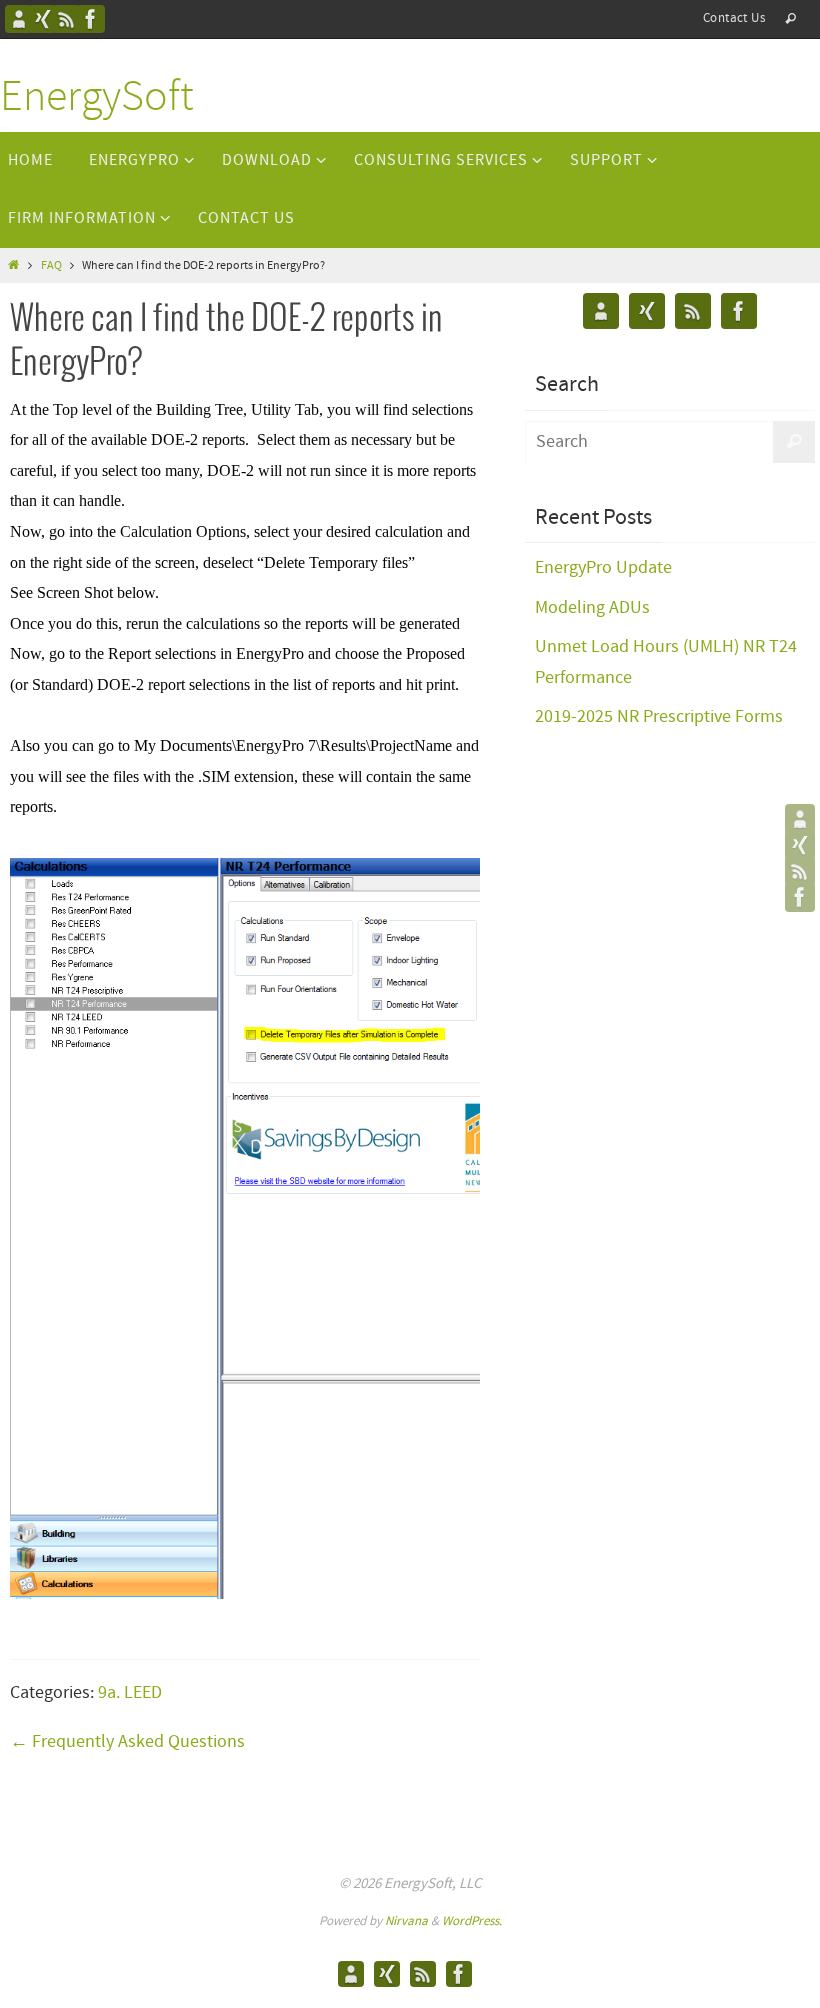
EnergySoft (97, 98)
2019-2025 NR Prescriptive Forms (659, 717)
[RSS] (67, 19)
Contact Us (734, 18)
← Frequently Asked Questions (127, 1742)
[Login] (43, 19)
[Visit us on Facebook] (91, 19)
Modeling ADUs (592, 608)
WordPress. (472, 1921)
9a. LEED (130, 1693)
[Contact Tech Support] (19, 19)
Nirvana (406, 1921)
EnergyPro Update (603, 568)
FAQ (51, 266)
